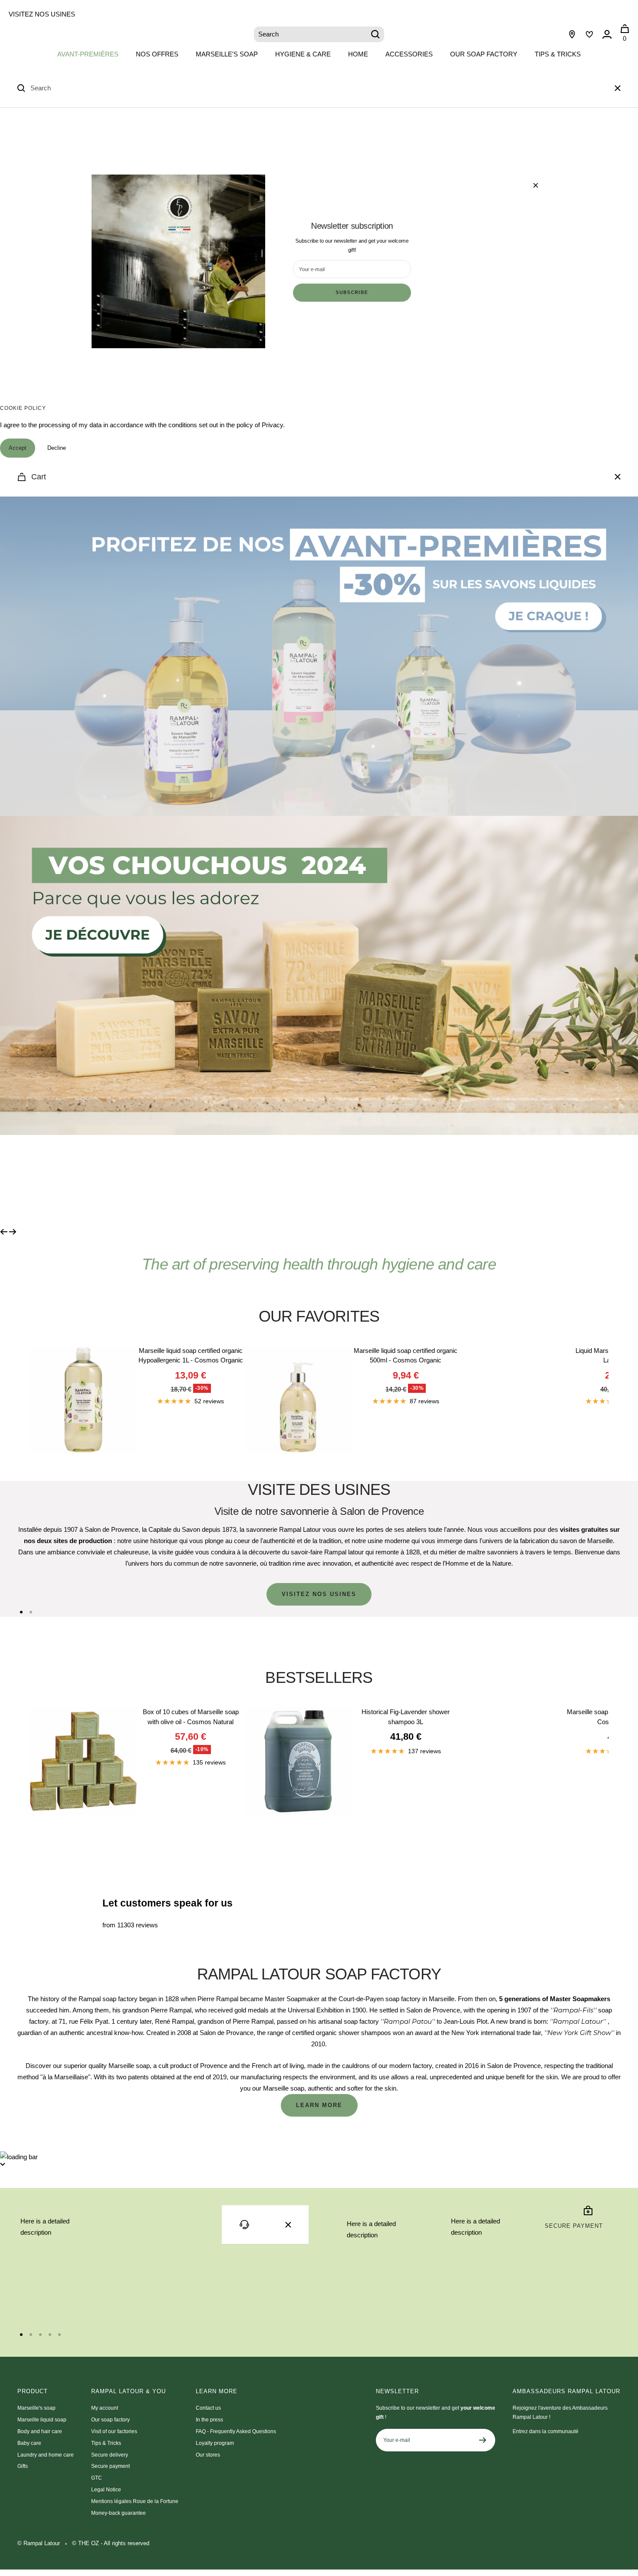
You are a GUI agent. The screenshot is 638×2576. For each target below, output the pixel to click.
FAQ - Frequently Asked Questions (236, 2431)
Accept (18, 448)
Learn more (319, 2105)
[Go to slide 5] (59, 2335)
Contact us (208, 2408)
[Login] (607, 34)
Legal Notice (106, 2490)
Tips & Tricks (558, 54)
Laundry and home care (46, 2455)
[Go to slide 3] (40, 2335)
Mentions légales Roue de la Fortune (135, 2501)
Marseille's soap (227, 54)
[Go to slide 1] (21, 1612)
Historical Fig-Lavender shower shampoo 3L (406, 1717)
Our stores (208, 2455)
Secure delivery (110, 2455)
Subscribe (352, 293)
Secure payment (110, 2466)
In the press (209, 2420)
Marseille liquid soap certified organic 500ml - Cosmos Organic (406, 1356)
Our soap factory (484, 54)
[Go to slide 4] (50, 2335)
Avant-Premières (88, 54)
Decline (57, 448)
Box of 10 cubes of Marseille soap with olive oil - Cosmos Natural (191, 1717)
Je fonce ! (84, 1181)
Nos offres (157, 54)
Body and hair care (40, 2431)
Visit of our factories (114, 2431)
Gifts (23, 2466)
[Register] (483, 2440)
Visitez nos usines (42, 14)
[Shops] (572, 34)
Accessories (409, 54)
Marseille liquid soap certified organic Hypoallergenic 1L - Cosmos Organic (191, 1356)
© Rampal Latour (39, 2543)
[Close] (618, 88)
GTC (97, 2478)
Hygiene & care (303, 54)
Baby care (29, 2443)
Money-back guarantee (118, 2513)
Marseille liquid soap (42, 2420)
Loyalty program (215, 2443)
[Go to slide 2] (31, 1612)
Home (358, 54)
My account (105, 2408)
